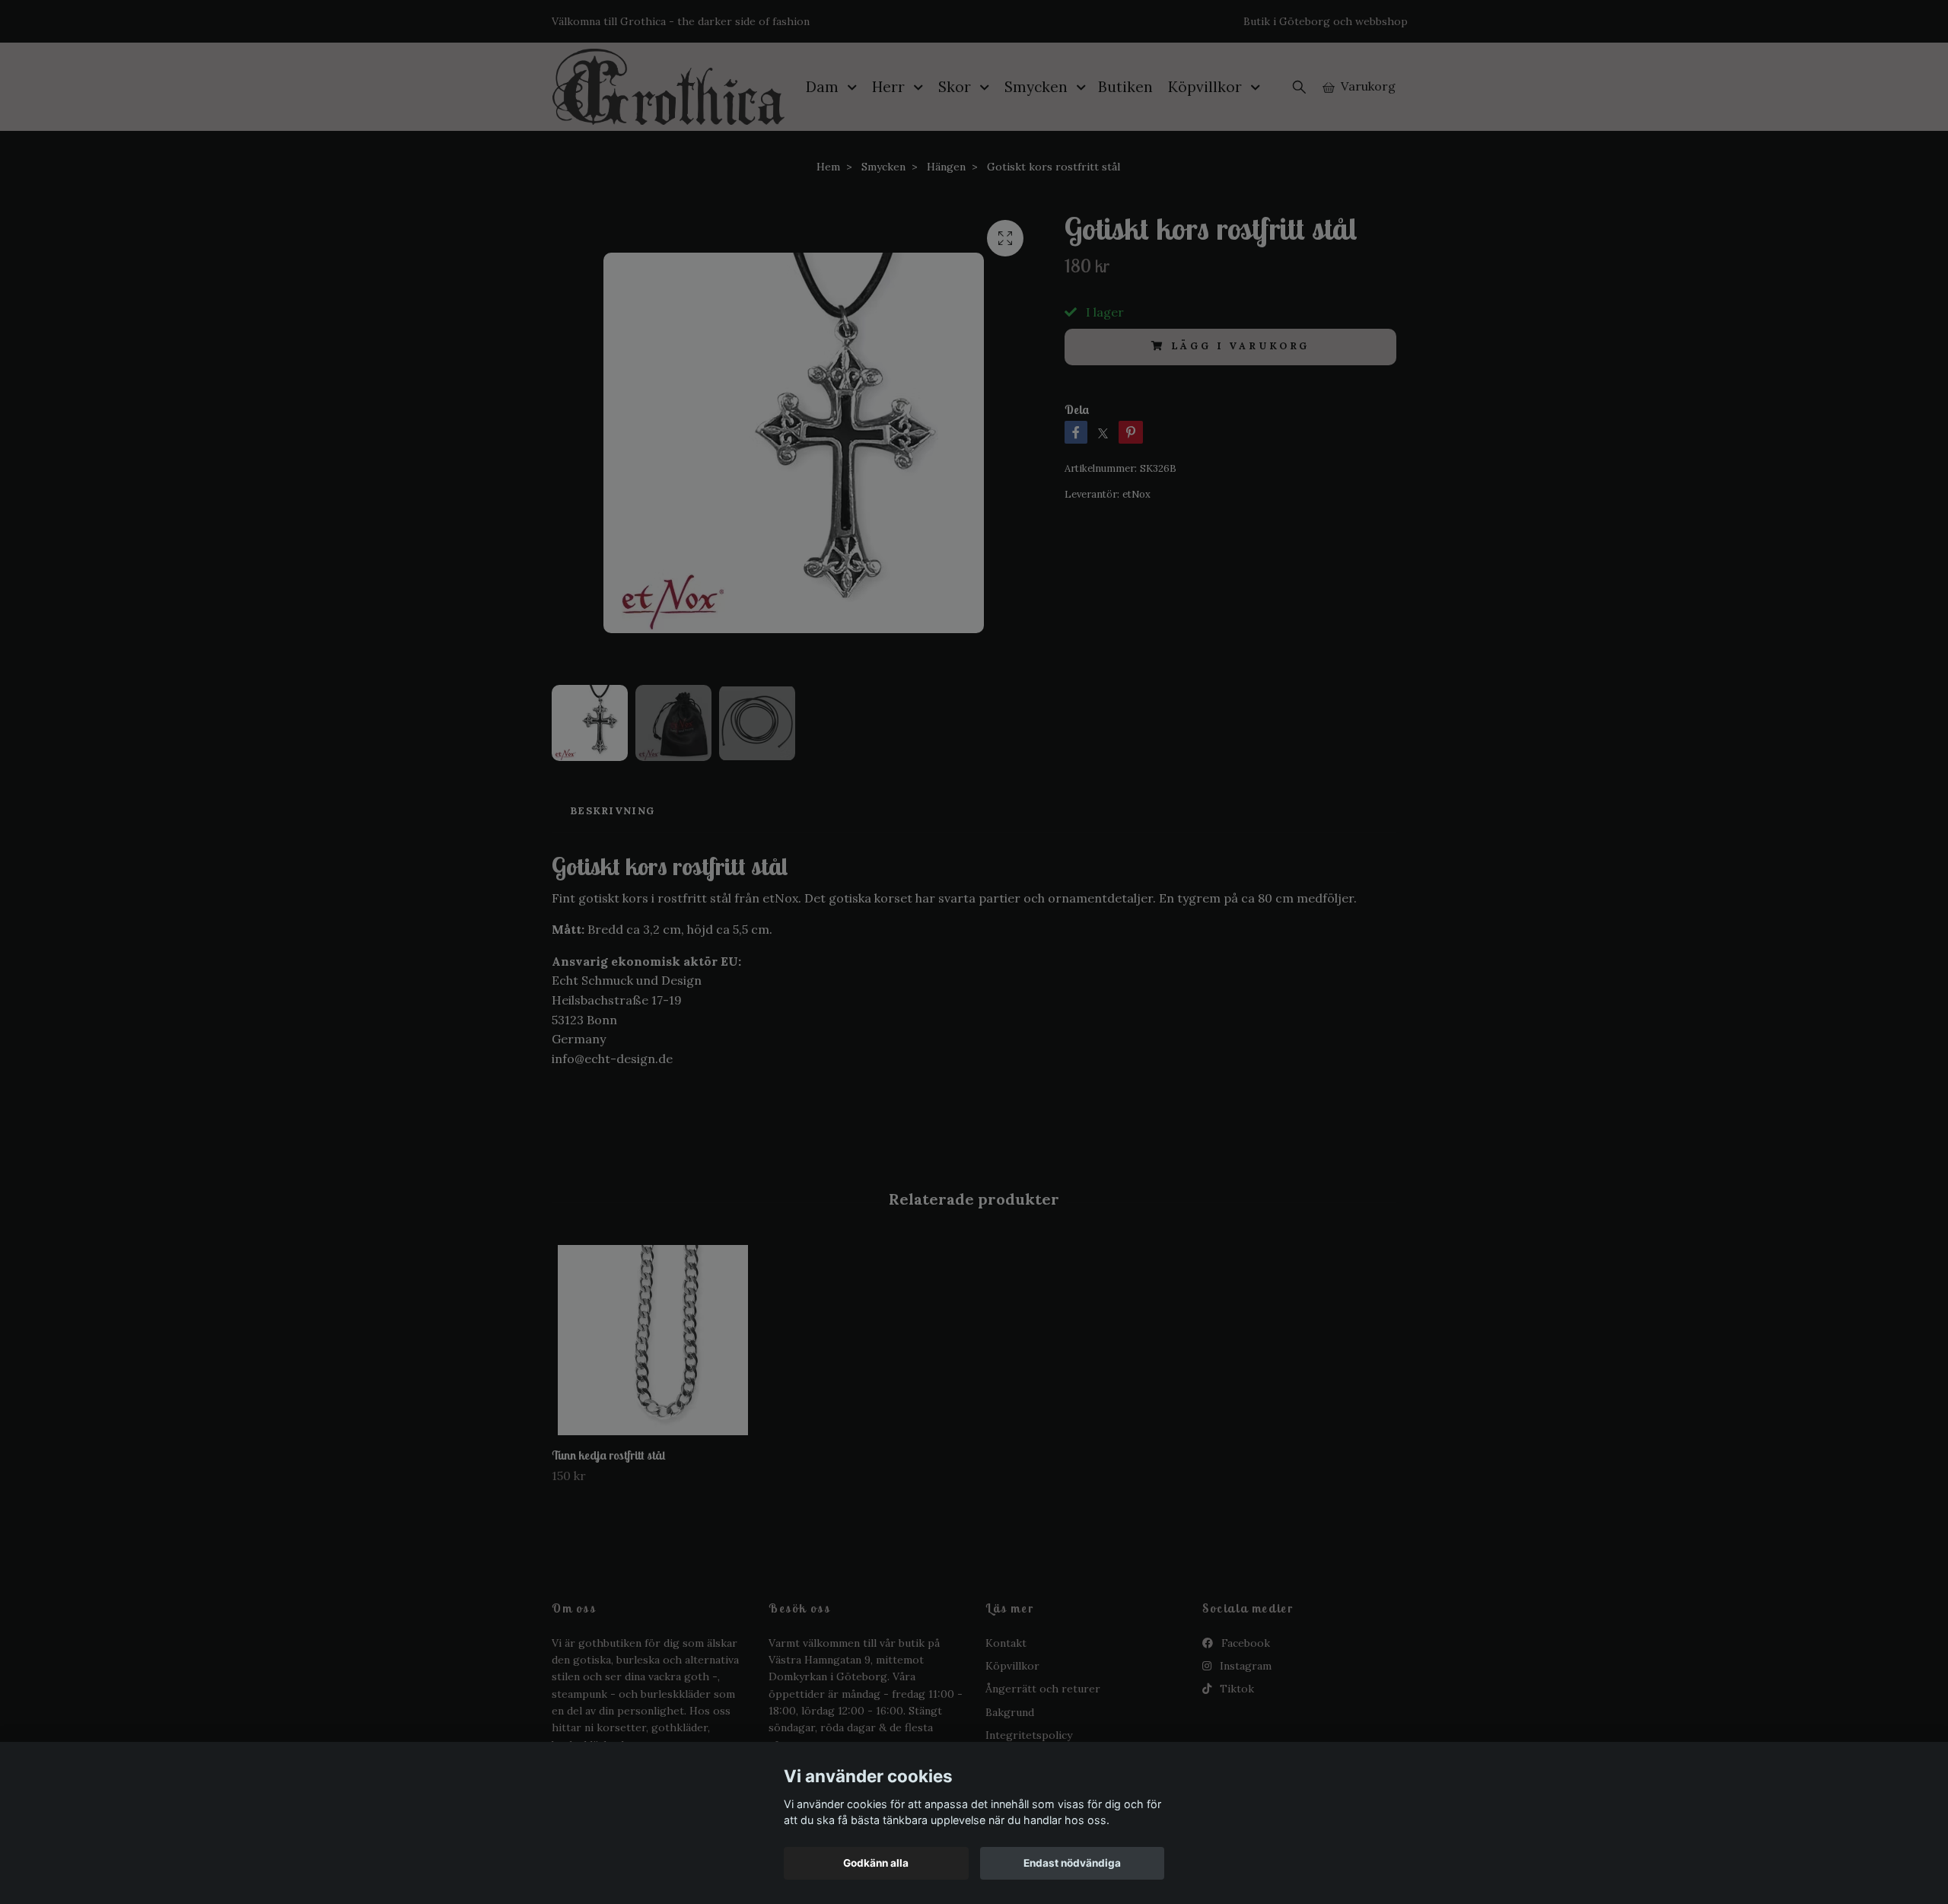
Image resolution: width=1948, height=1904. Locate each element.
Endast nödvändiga (1072, 1863)
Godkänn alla (876, 1863)
